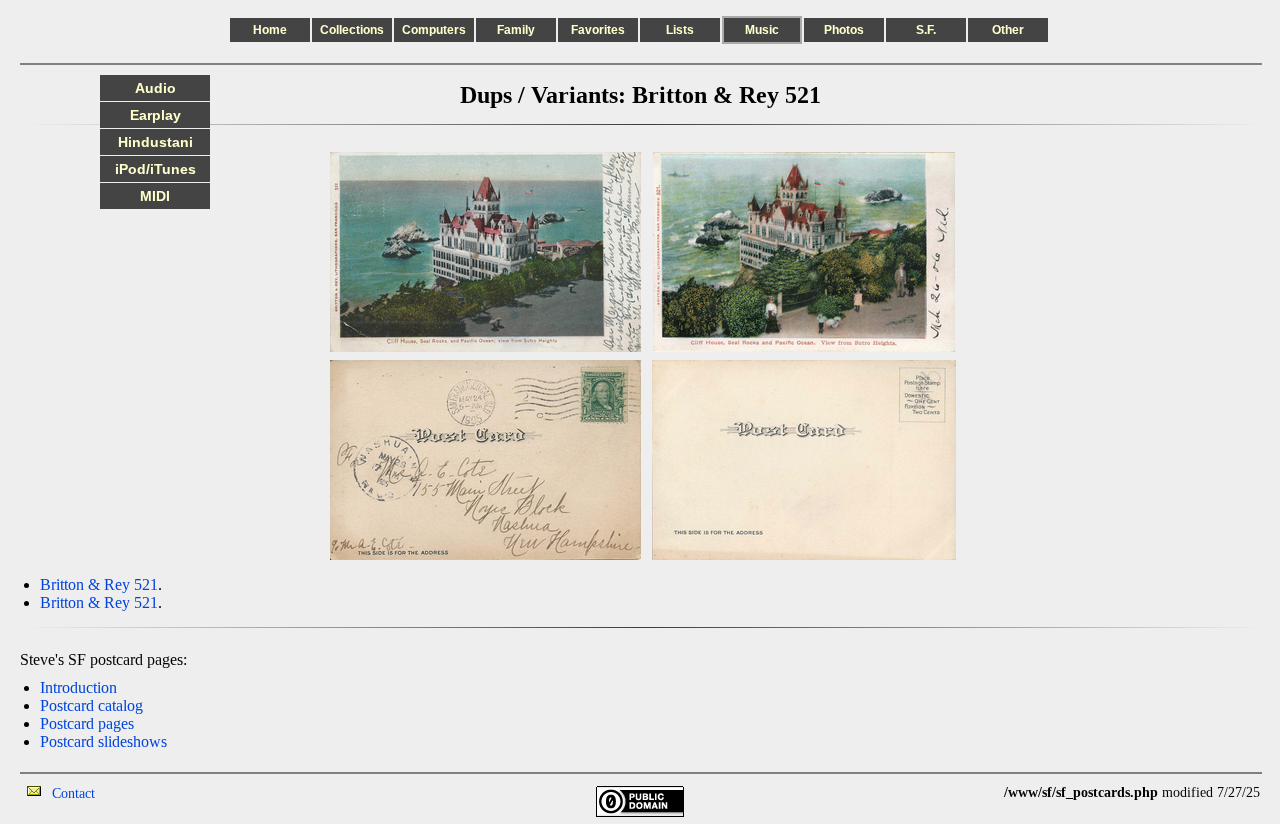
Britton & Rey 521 (99, 584)
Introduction (78, 687)
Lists (680, 30)
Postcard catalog (91, 705)
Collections (352, 30)
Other (1008, 30)
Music (762, 30)
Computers (434, 30)
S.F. (926, 30)
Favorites (598, 30)
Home (270, 30)
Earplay (155, 115)
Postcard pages (87, 723)
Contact (73, 793)
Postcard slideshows (103, 741)
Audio (155, 88)
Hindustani (155, 142)
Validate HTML (139, 792)
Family (516, 30)
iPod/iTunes (155, 169)
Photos (844, 30)
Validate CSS (967, 792)
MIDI (155, 196)
